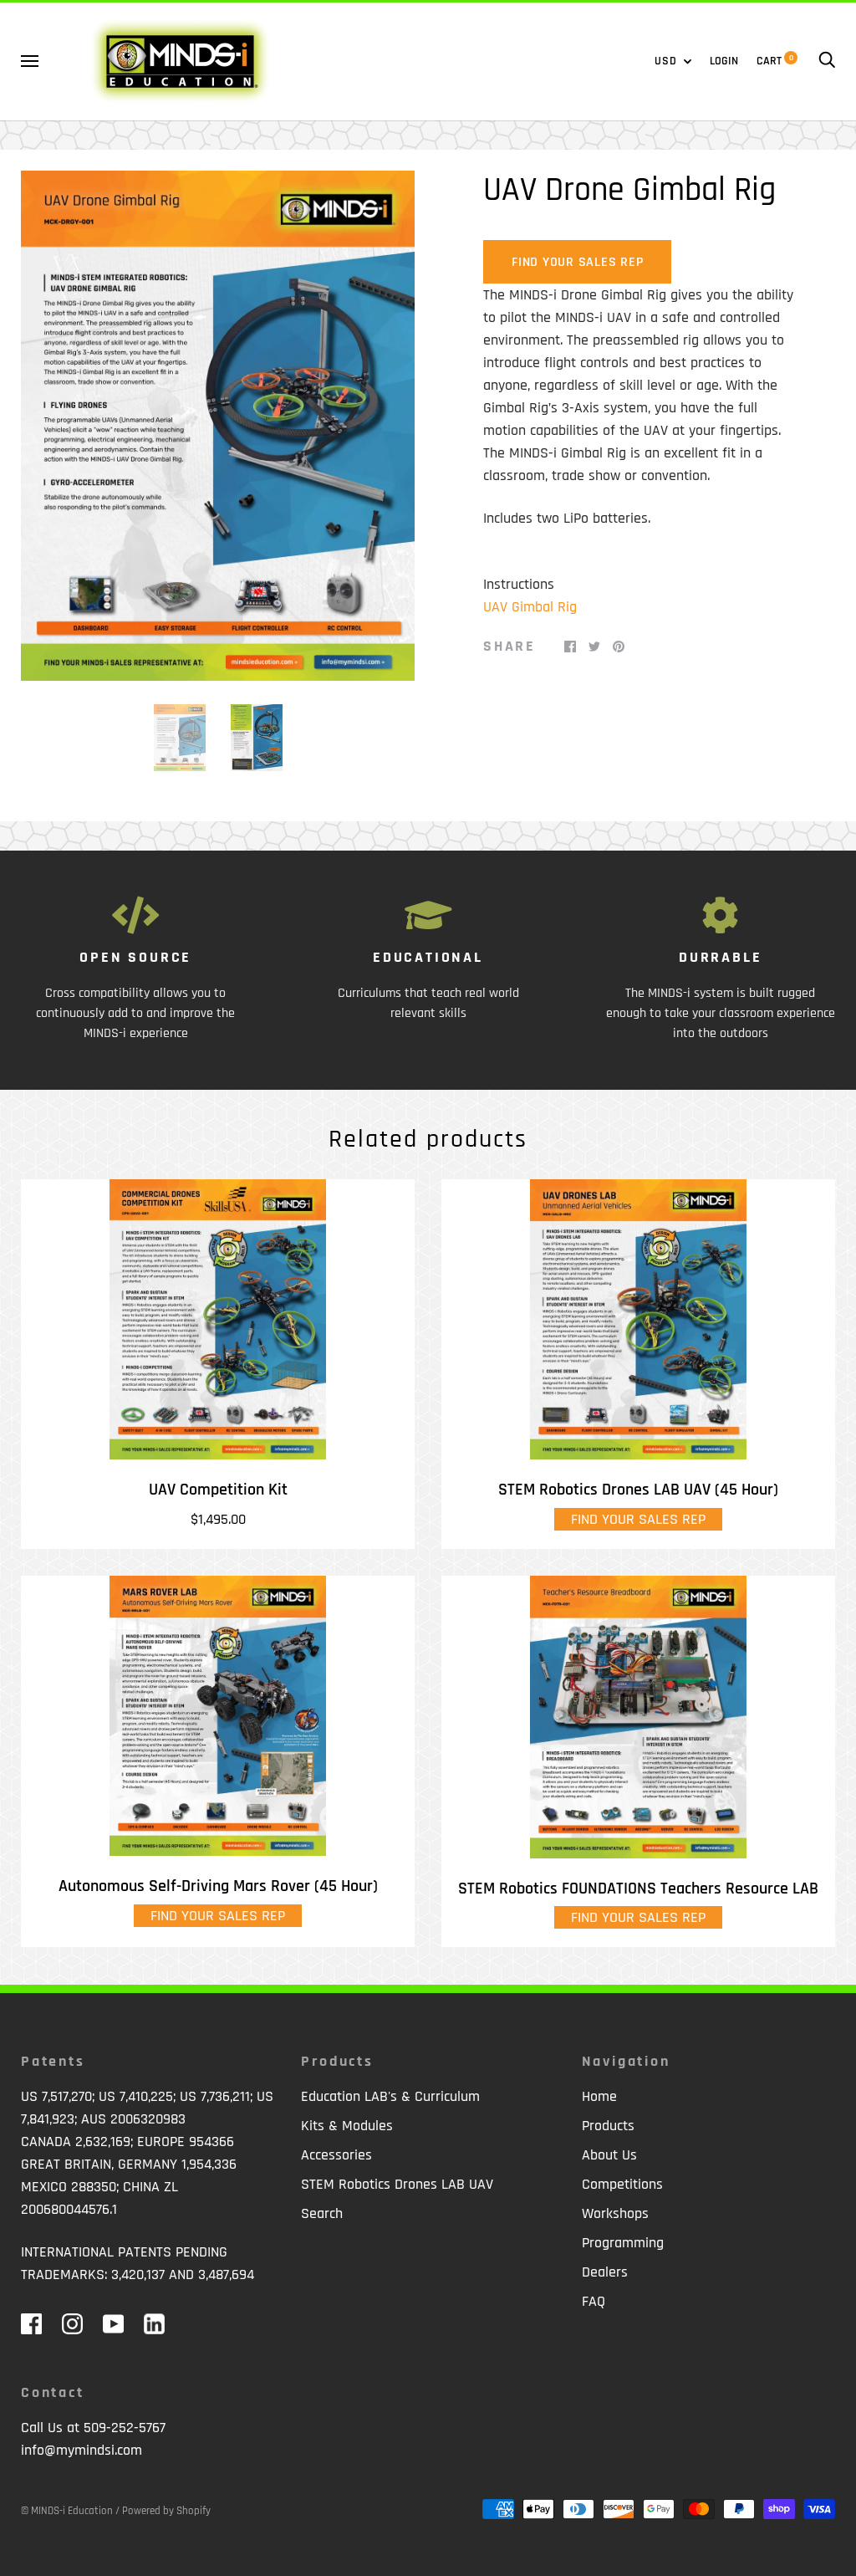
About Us (609, 2155)
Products (608, 2126)
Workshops (615, 2213)
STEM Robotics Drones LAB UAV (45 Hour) (638, 1490)
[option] (218, 426)
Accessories (336, 2155)
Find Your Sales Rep (577, 262)
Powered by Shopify (166, 2511)
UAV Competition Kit (218, 1490)
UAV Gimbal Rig (530, 607)
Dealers (605, 2272)
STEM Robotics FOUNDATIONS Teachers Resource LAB (638, 1889)
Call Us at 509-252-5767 (93, 2428)
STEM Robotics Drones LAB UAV (397, 2184)
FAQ (594, 2301)
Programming (623, 2243)
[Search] (827, 61)
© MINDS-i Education (67, 2511)
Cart (775, 61)
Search (322, 2213)
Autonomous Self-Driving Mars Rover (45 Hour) (218, 1886)
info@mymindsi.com (82, 2450)
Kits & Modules (347, 2126)
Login (724, 61)
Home (599, 2096)
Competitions (622, 2184)
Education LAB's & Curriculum (390, 2096)
